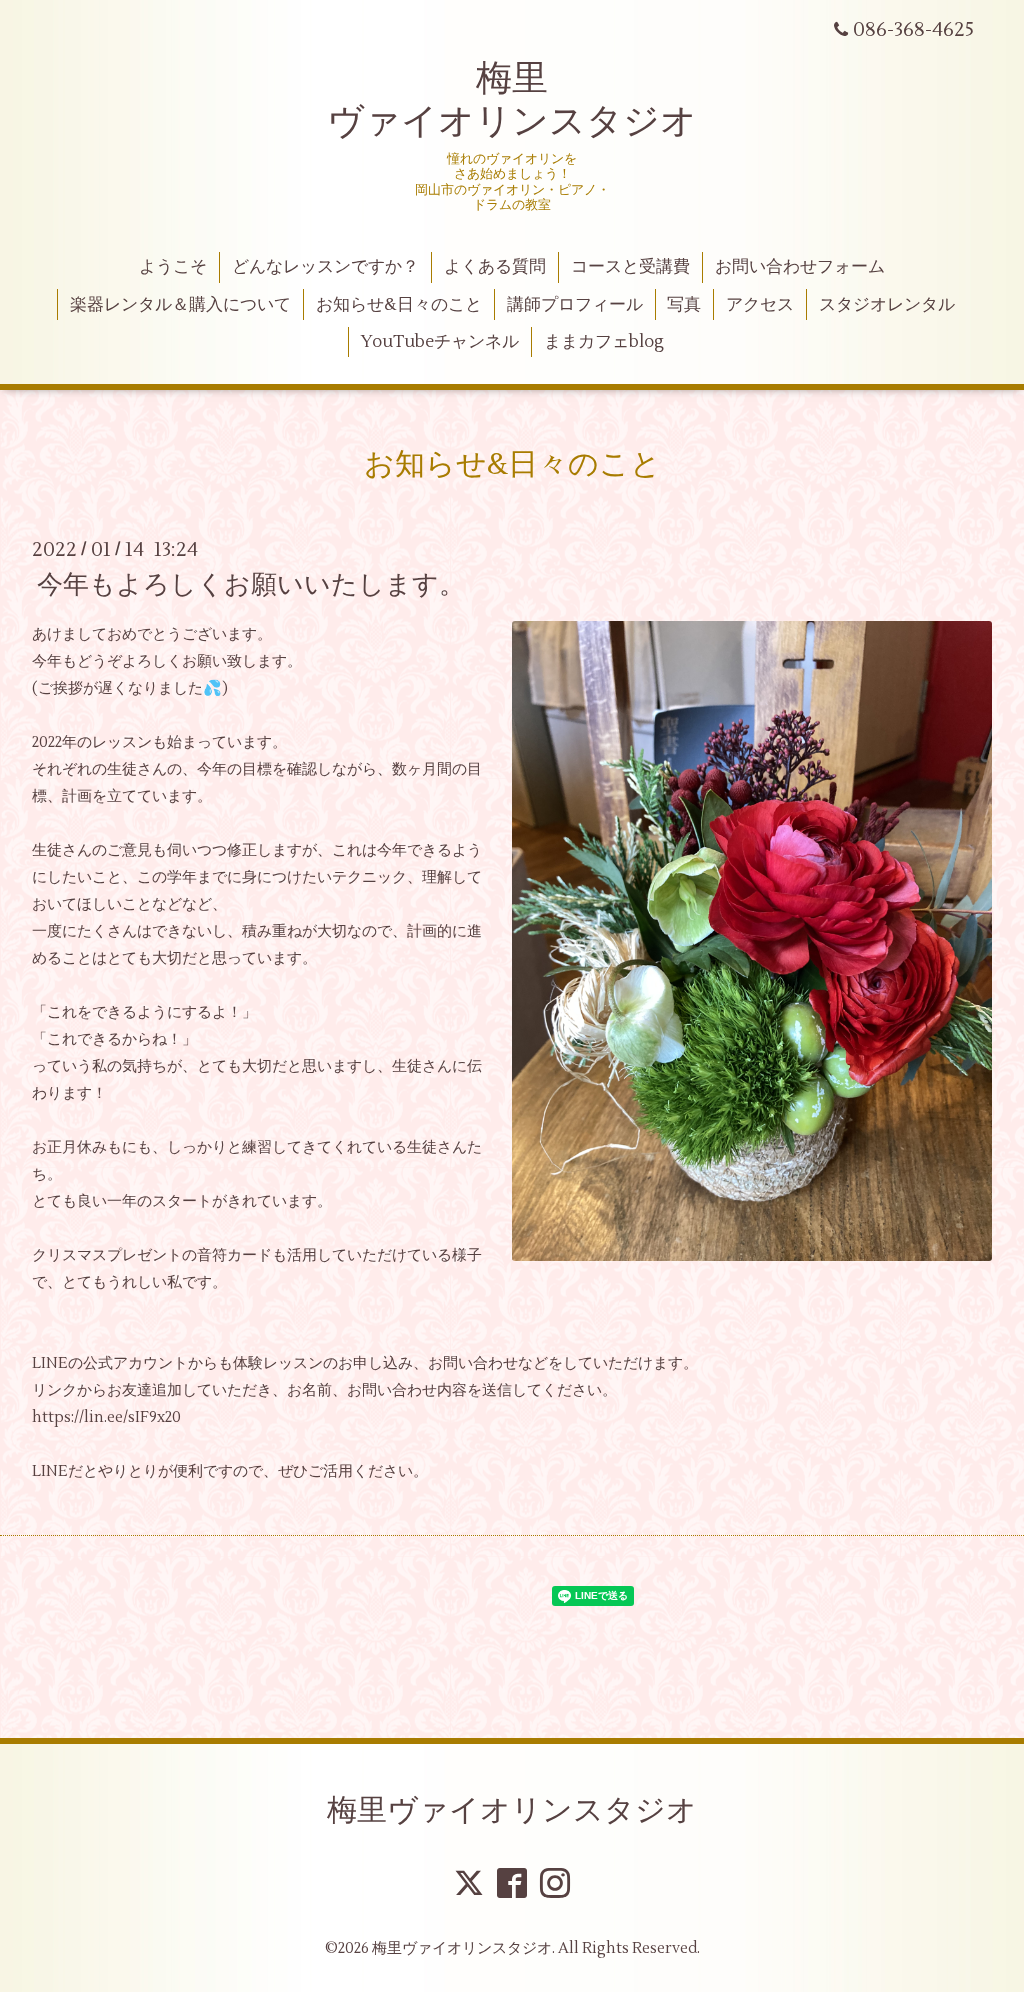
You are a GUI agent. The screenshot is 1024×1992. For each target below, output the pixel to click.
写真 (684, 305)
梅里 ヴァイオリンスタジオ (512, 100)
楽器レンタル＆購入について (180, 305)
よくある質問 (495, 267)
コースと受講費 (630, 267)
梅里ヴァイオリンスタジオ (512, 1810)
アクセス (760, 305)
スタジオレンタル (887, 305)
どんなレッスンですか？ (325, 267)
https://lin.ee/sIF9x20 (106, 1417)
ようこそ (173, 267)
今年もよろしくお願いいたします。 (251, 585)
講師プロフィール (575, 305)
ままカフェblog (604, 342)
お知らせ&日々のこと (399, 305)
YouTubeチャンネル (440, 342)
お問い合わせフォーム (800, 267)
